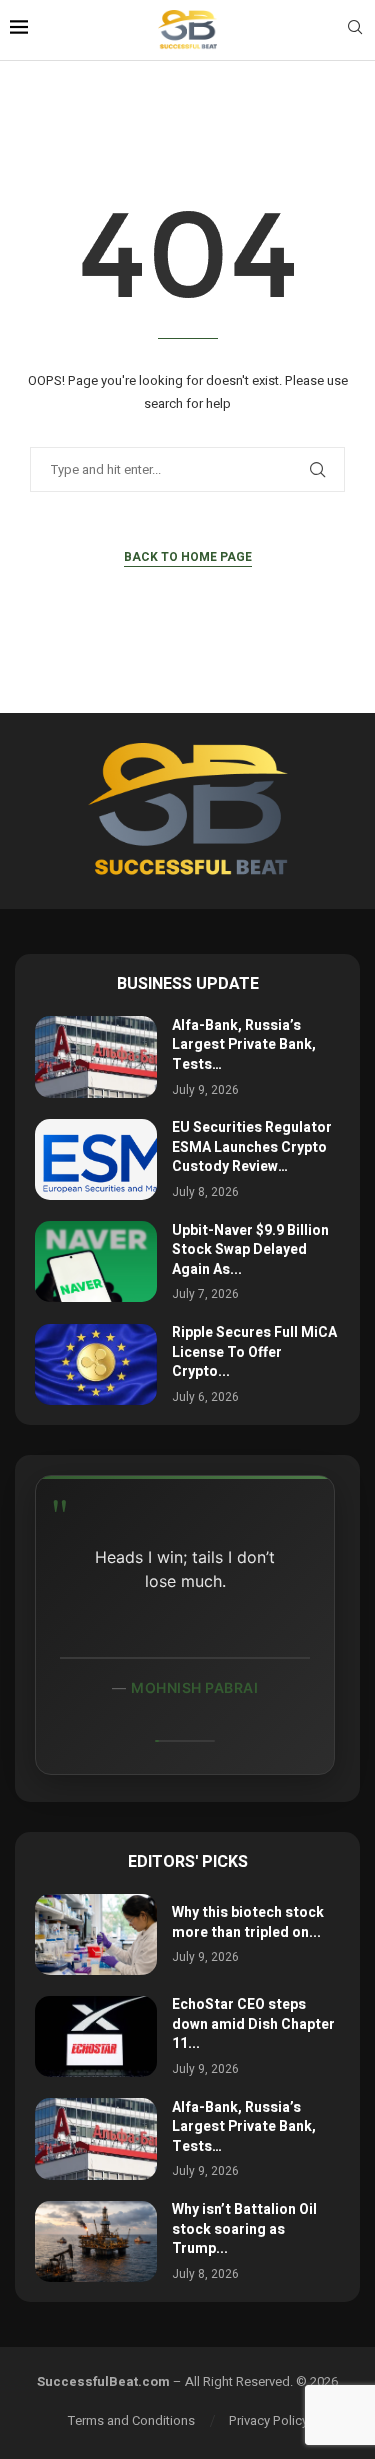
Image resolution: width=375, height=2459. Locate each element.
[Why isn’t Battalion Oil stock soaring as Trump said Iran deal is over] (96, 2241)
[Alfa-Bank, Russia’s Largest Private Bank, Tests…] (96, 1056)
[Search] (355, 30)
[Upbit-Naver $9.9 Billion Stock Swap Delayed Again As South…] (96, 1261)
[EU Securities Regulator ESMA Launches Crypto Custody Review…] (96, 1159)
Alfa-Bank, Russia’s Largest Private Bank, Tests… (244, 1045)
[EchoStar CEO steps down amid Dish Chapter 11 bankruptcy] (96, 2036)
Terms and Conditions (131, 2420)
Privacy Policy (268, 2420)
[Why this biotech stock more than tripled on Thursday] (96, 1934)
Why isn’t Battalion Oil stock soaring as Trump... (244, 2229)
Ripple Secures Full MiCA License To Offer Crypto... (254, 1352)
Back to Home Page (188, 557)
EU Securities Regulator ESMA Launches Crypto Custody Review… (252, 1147)
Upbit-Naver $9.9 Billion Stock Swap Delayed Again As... (250, 1250)
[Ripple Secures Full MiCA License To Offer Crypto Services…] (96, 1364)
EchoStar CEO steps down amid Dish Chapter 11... (253, 2024)
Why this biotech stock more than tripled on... (248, 1922)
